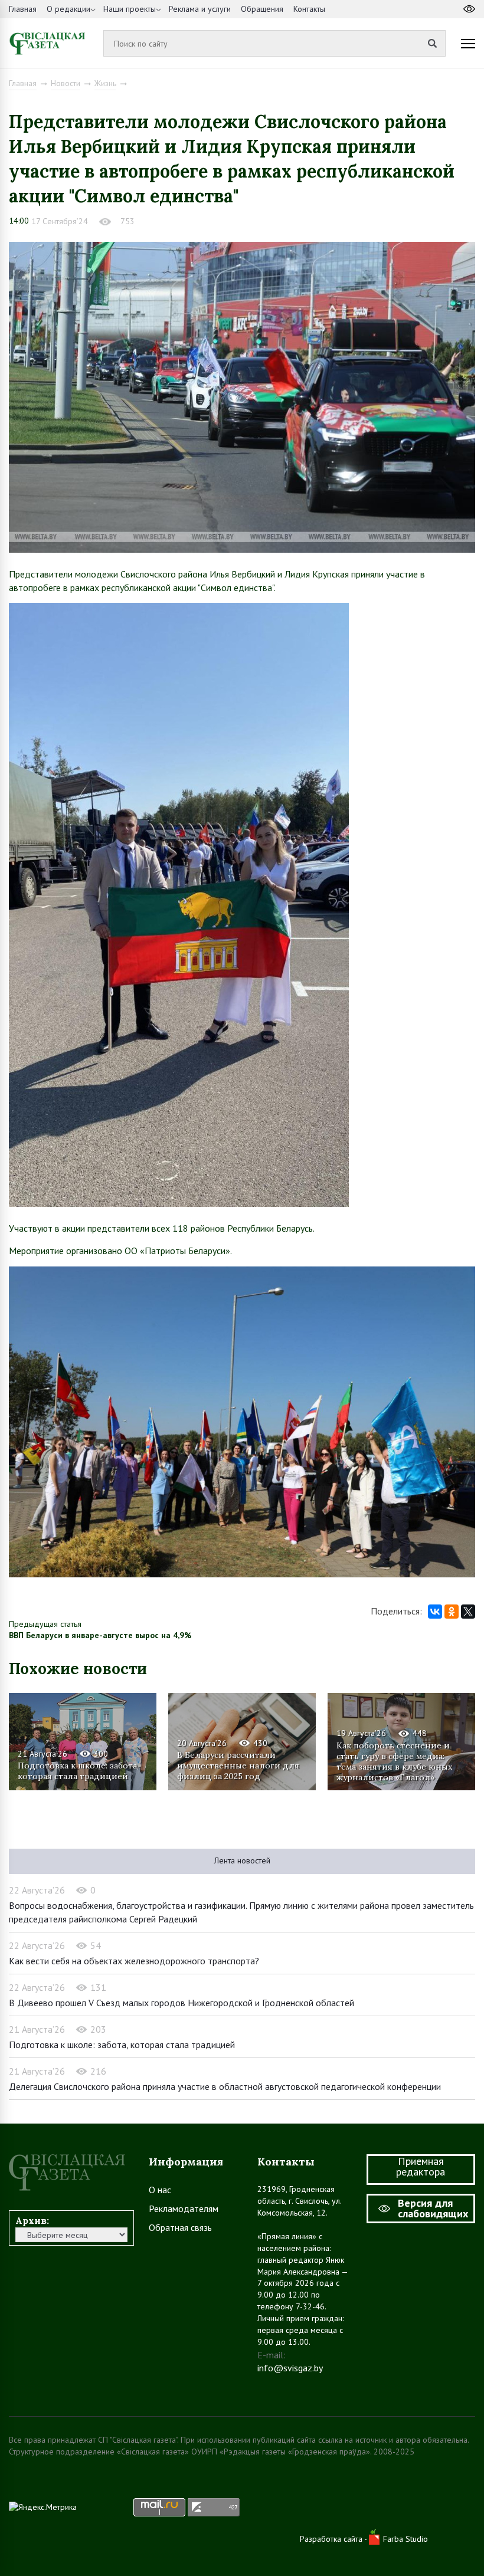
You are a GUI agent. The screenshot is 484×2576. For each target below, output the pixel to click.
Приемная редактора (421, 2166)
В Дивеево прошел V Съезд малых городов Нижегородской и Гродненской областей (181, 2003)
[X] (468, 1612)
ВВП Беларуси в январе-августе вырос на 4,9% (100, 1635)
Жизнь (105, 83)
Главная (23, 9)
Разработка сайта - (334, 2539)
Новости (66, 83)
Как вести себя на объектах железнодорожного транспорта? (134, 1961)
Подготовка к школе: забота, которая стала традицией (78, 1771)
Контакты (309, 9)
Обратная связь (180, 2227)
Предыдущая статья (45, 1624)
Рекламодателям (184, 2209)
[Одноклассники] (452, 1612)
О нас (160, 2190)
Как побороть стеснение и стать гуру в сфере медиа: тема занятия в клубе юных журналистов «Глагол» (394, 1761)
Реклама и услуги (200, 9)
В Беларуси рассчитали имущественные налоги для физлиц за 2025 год (238, 1766)
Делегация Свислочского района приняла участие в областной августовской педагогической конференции (225, 2086)
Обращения (262, 9)
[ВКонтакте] (435, 1612)
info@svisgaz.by (290, 2368)
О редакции (68, 9)
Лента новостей (242, 1860)
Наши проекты (130, 9)
